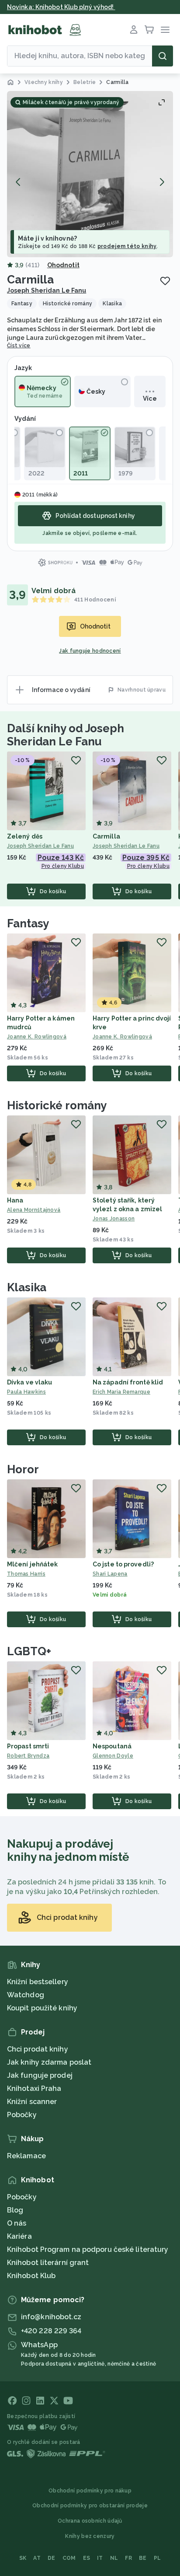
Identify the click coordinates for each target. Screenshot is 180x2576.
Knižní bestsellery (38, 1982)
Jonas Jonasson (114, 1219)
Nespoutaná (112, 1746)
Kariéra (19, 2236)
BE (143, 2558)
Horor (23, 1469)
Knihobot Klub (31, 2276)
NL (114, 2558)
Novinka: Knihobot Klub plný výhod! (61, 7)
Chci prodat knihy (38, 2049)
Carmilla (106, 836)
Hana (15, 1200)
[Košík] (149, 30)
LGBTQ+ (29, 1651)
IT (100, 2558)
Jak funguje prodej (40, 2075)
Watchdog (26, 1995)
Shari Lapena (110, 1574)
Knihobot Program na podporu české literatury (88, 2249)
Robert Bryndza (28, 1756)
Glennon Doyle (113, 1756)
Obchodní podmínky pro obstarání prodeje (90, 2506)
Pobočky (22, 2115)
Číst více (19, 346)
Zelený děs (25, 836)
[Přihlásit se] (134, 30)
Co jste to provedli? (123, 1564)
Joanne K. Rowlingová (37, 1037)
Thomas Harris (26, 1574)
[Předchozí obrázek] (18, 182)
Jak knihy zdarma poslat (49, 2062)
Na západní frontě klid (128, 1382)
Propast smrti (28, 1746)
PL (157, 2558)
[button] (90, 174)
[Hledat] (163, 56)
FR (128, 2558)
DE (52, 2558)
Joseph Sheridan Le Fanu (47, 290)
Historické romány (57, 1105)
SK (23, 2558)
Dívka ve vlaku (29, 1382)
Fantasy (28, 923)
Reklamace (26, 2156)
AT (37, 2558)
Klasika (27, 1287)
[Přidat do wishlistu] (165, 281)
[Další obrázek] (162, 182)
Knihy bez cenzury (90, 2536)
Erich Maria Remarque (121, 1392)
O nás (17, 2223)
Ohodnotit (63, 265)
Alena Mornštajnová (34, 1210)
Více (150, 398)
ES (87, 2558)
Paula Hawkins (26, 1392)
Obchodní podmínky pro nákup (90, 2491)
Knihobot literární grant (48, 2263)
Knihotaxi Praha (34, 2088)
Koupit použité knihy (42, 2008)
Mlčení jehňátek (33, 1564)
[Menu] (165, 30)
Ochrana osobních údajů (90, 2521)
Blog (15, 2210)
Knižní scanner (32, 2102)
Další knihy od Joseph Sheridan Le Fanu (66, 735)
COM (69, 2558)
